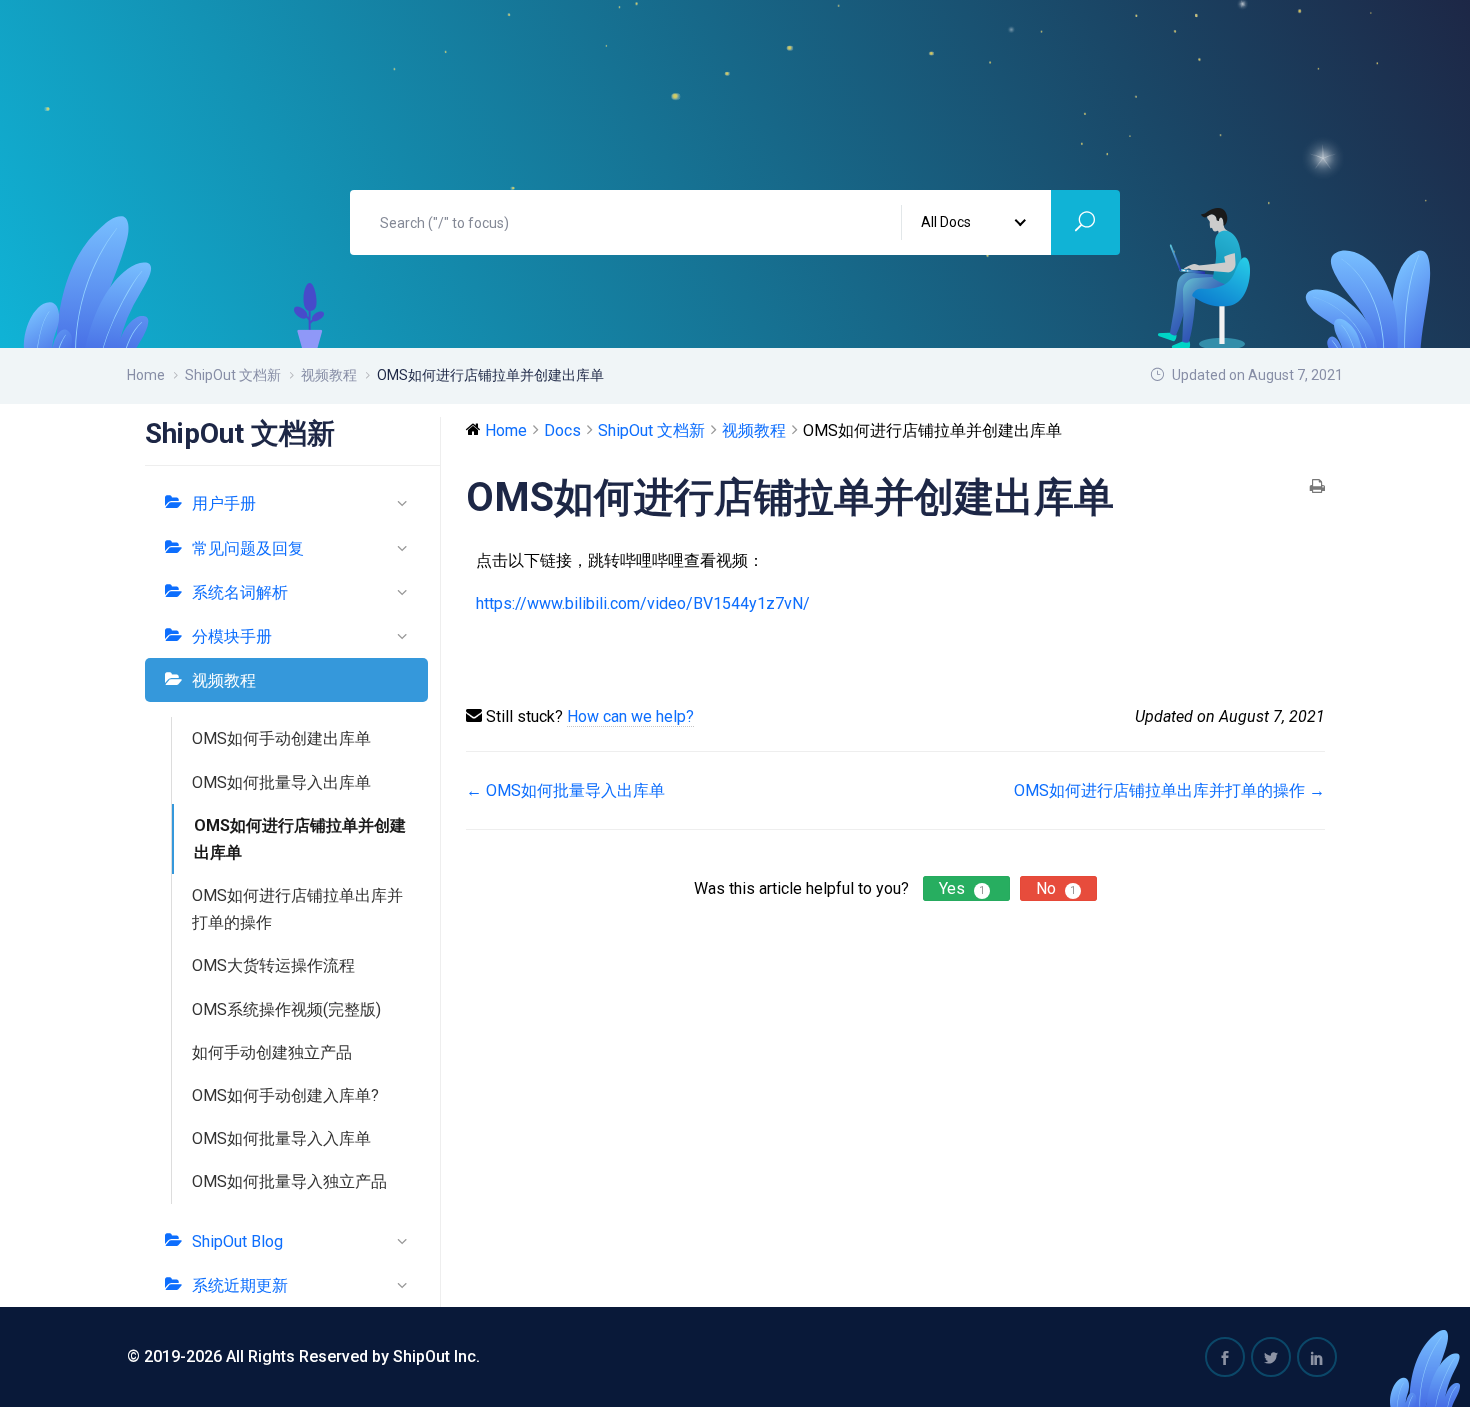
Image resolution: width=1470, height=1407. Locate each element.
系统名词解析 (240, 592)
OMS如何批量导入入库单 (281, 1138)
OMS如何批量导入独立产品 (289, 1181)
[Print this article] (1317, 487)
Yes (962, 888)
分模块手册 (232, 636)
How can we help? (630, 716)
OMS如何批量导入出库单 (281, 782)
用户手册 (224, 503)
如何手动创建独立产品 (272, 1052)
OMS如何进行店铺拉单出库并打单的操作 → (1169, 790)
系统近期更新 (240, 1285)
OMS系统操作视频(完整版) (286, 1009)
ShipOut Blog (237, 1241)
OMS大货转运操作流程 (273, 965)
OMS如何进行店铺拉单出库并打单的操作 (297, 909)
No (1056, 888)
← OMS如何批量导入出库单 (565, 790)
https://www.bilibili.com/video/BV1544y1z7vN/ (643, 603)
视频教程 (224, 680)
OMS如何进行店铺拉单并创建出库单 (300, 839)
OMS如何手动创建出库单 (281, 738)
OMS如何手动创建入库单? (285, 1095)
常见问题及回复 (248, 548)
